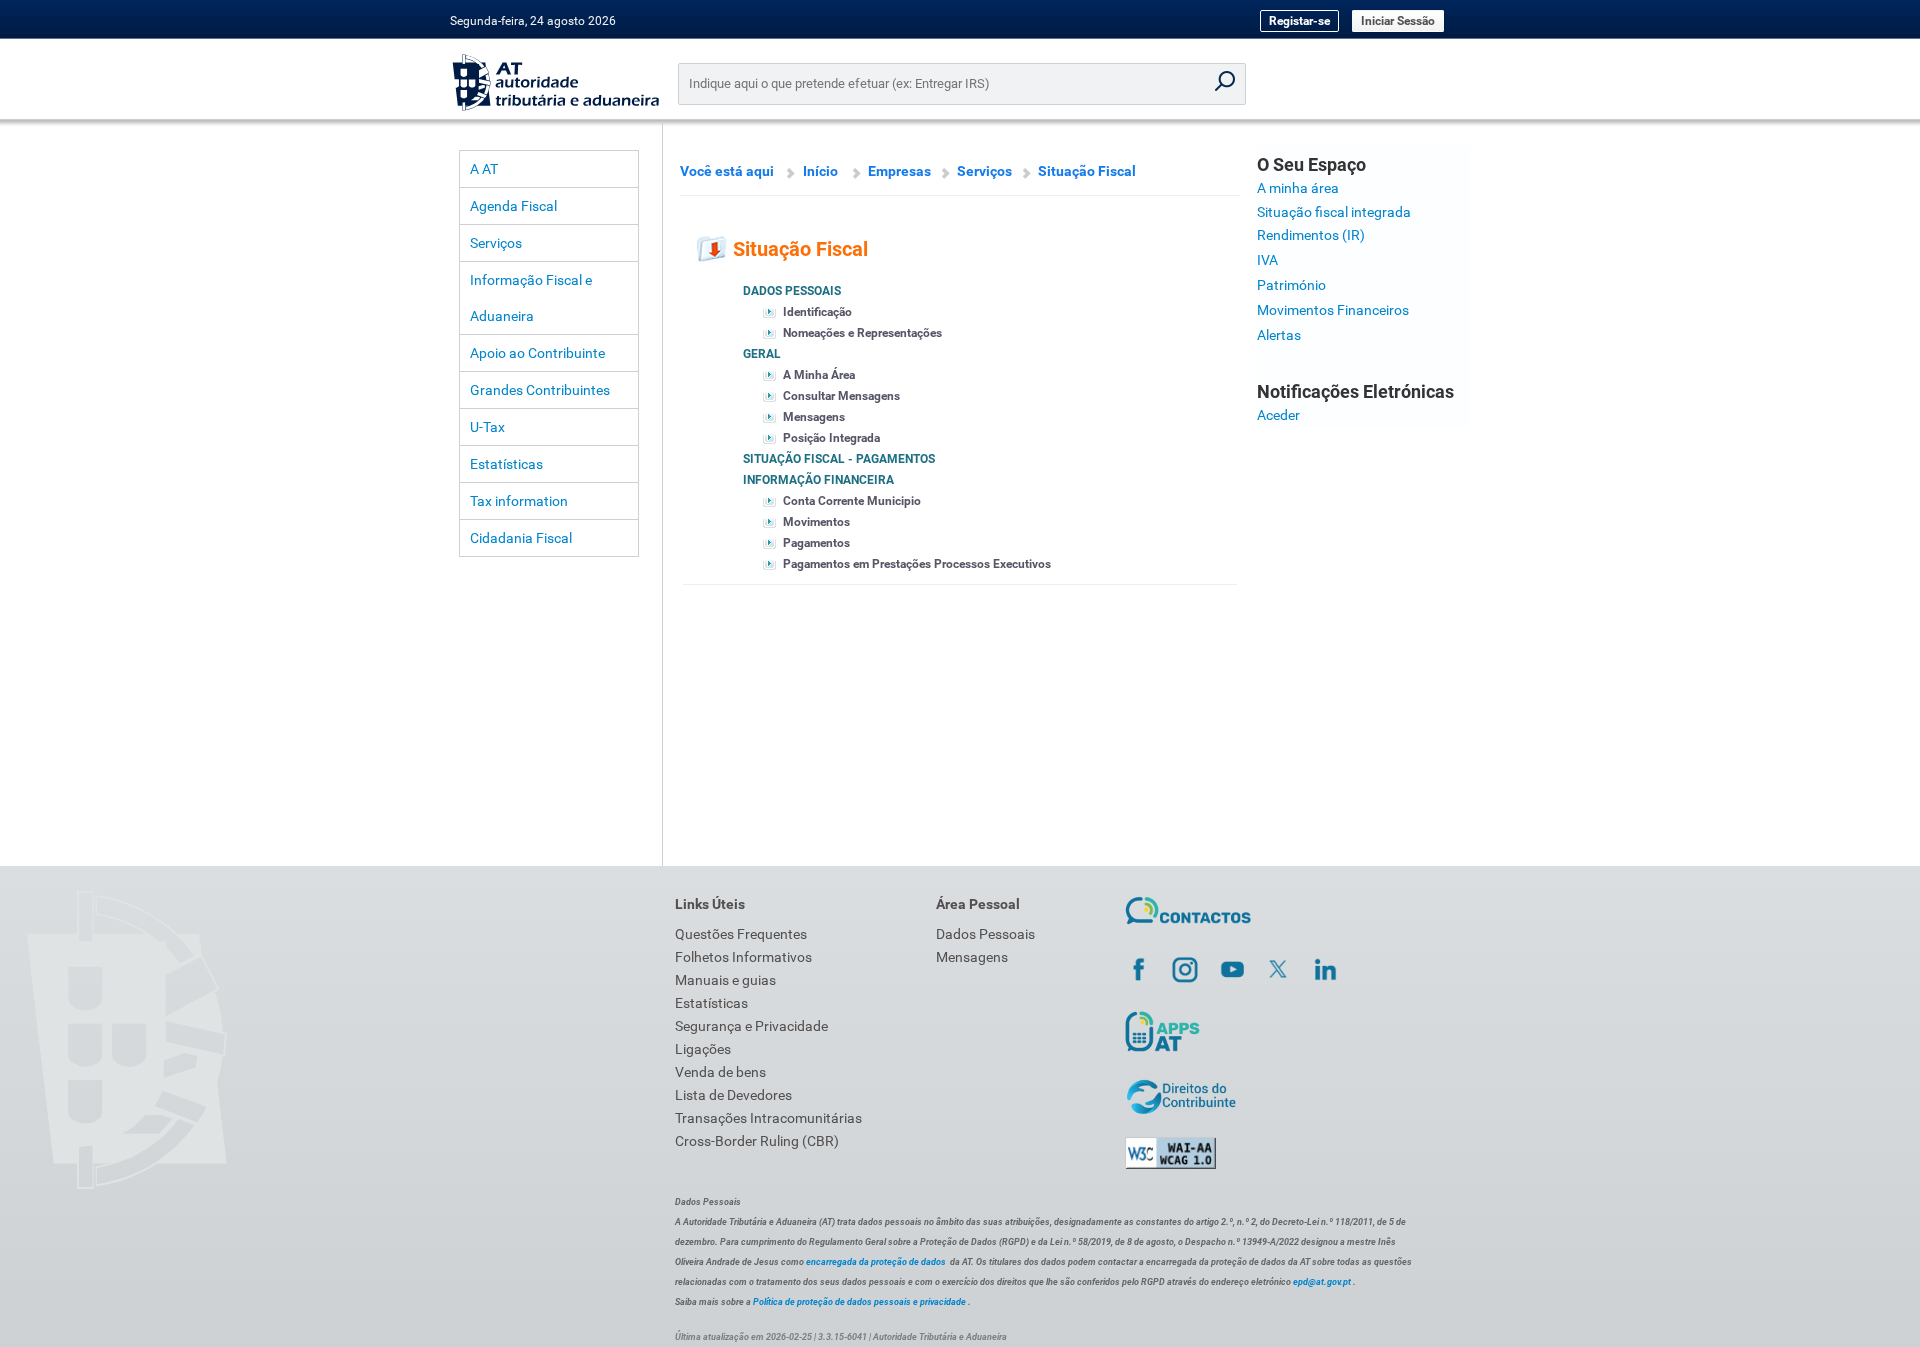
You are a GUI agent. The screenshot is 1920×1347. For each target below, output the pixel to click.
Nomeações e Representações (862, 333)
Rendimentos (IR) (1311, 235)
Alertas (1279, 335)
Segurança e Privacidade (751, 1026)
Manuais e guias (725, 980)
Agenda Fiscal (513, 206)
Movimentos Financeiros (1333, 310)
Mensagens (814, 417)
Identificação (817, 312)
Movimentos (816, 522)
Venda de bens (720, 1072)
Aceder (1278, 415)
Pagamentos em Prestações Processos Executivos (917, 564)
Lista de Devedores (733, 1095)
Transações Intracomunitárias (768, 1118)
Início (820, 171)
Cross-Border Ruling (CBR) (757, 1141)
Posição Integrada (831, 438)
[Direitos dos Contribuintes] (1181, 1111)
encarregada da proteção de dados (876, 1262)
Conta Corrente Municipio (852, 501)
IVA (1267, 260)
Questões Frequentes (741, 934)
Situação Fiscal (1087, 171)
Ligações (703, 1049)
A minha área (1298, 188)
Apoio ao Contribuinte (537, 353)
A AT (484, 169)
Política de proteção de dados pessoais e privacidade (859, 1302)
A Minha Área (819, 375)
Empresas (899, 171)
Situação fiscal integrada (1334, 212)
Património (1291, 285)
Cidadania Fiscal (521, 538)
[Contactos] (1188, 927)
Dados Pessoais (792, 291)
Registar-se (1299, 21)
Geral (762, 354)
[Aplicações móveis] (1162, 1051)
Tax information (519, 501)
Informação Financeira (818, 480)
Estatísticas (506, 464)
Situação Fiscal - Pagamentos (839, 459)
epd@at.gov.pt (1322, 1282)
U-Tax (487, 427)
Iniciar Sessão (1398, 21)
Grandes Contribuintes (540, 390)
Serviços (496, 243)
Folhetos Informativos (743, 957)
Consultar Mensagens (841, 396)
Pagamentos (816, 543)
